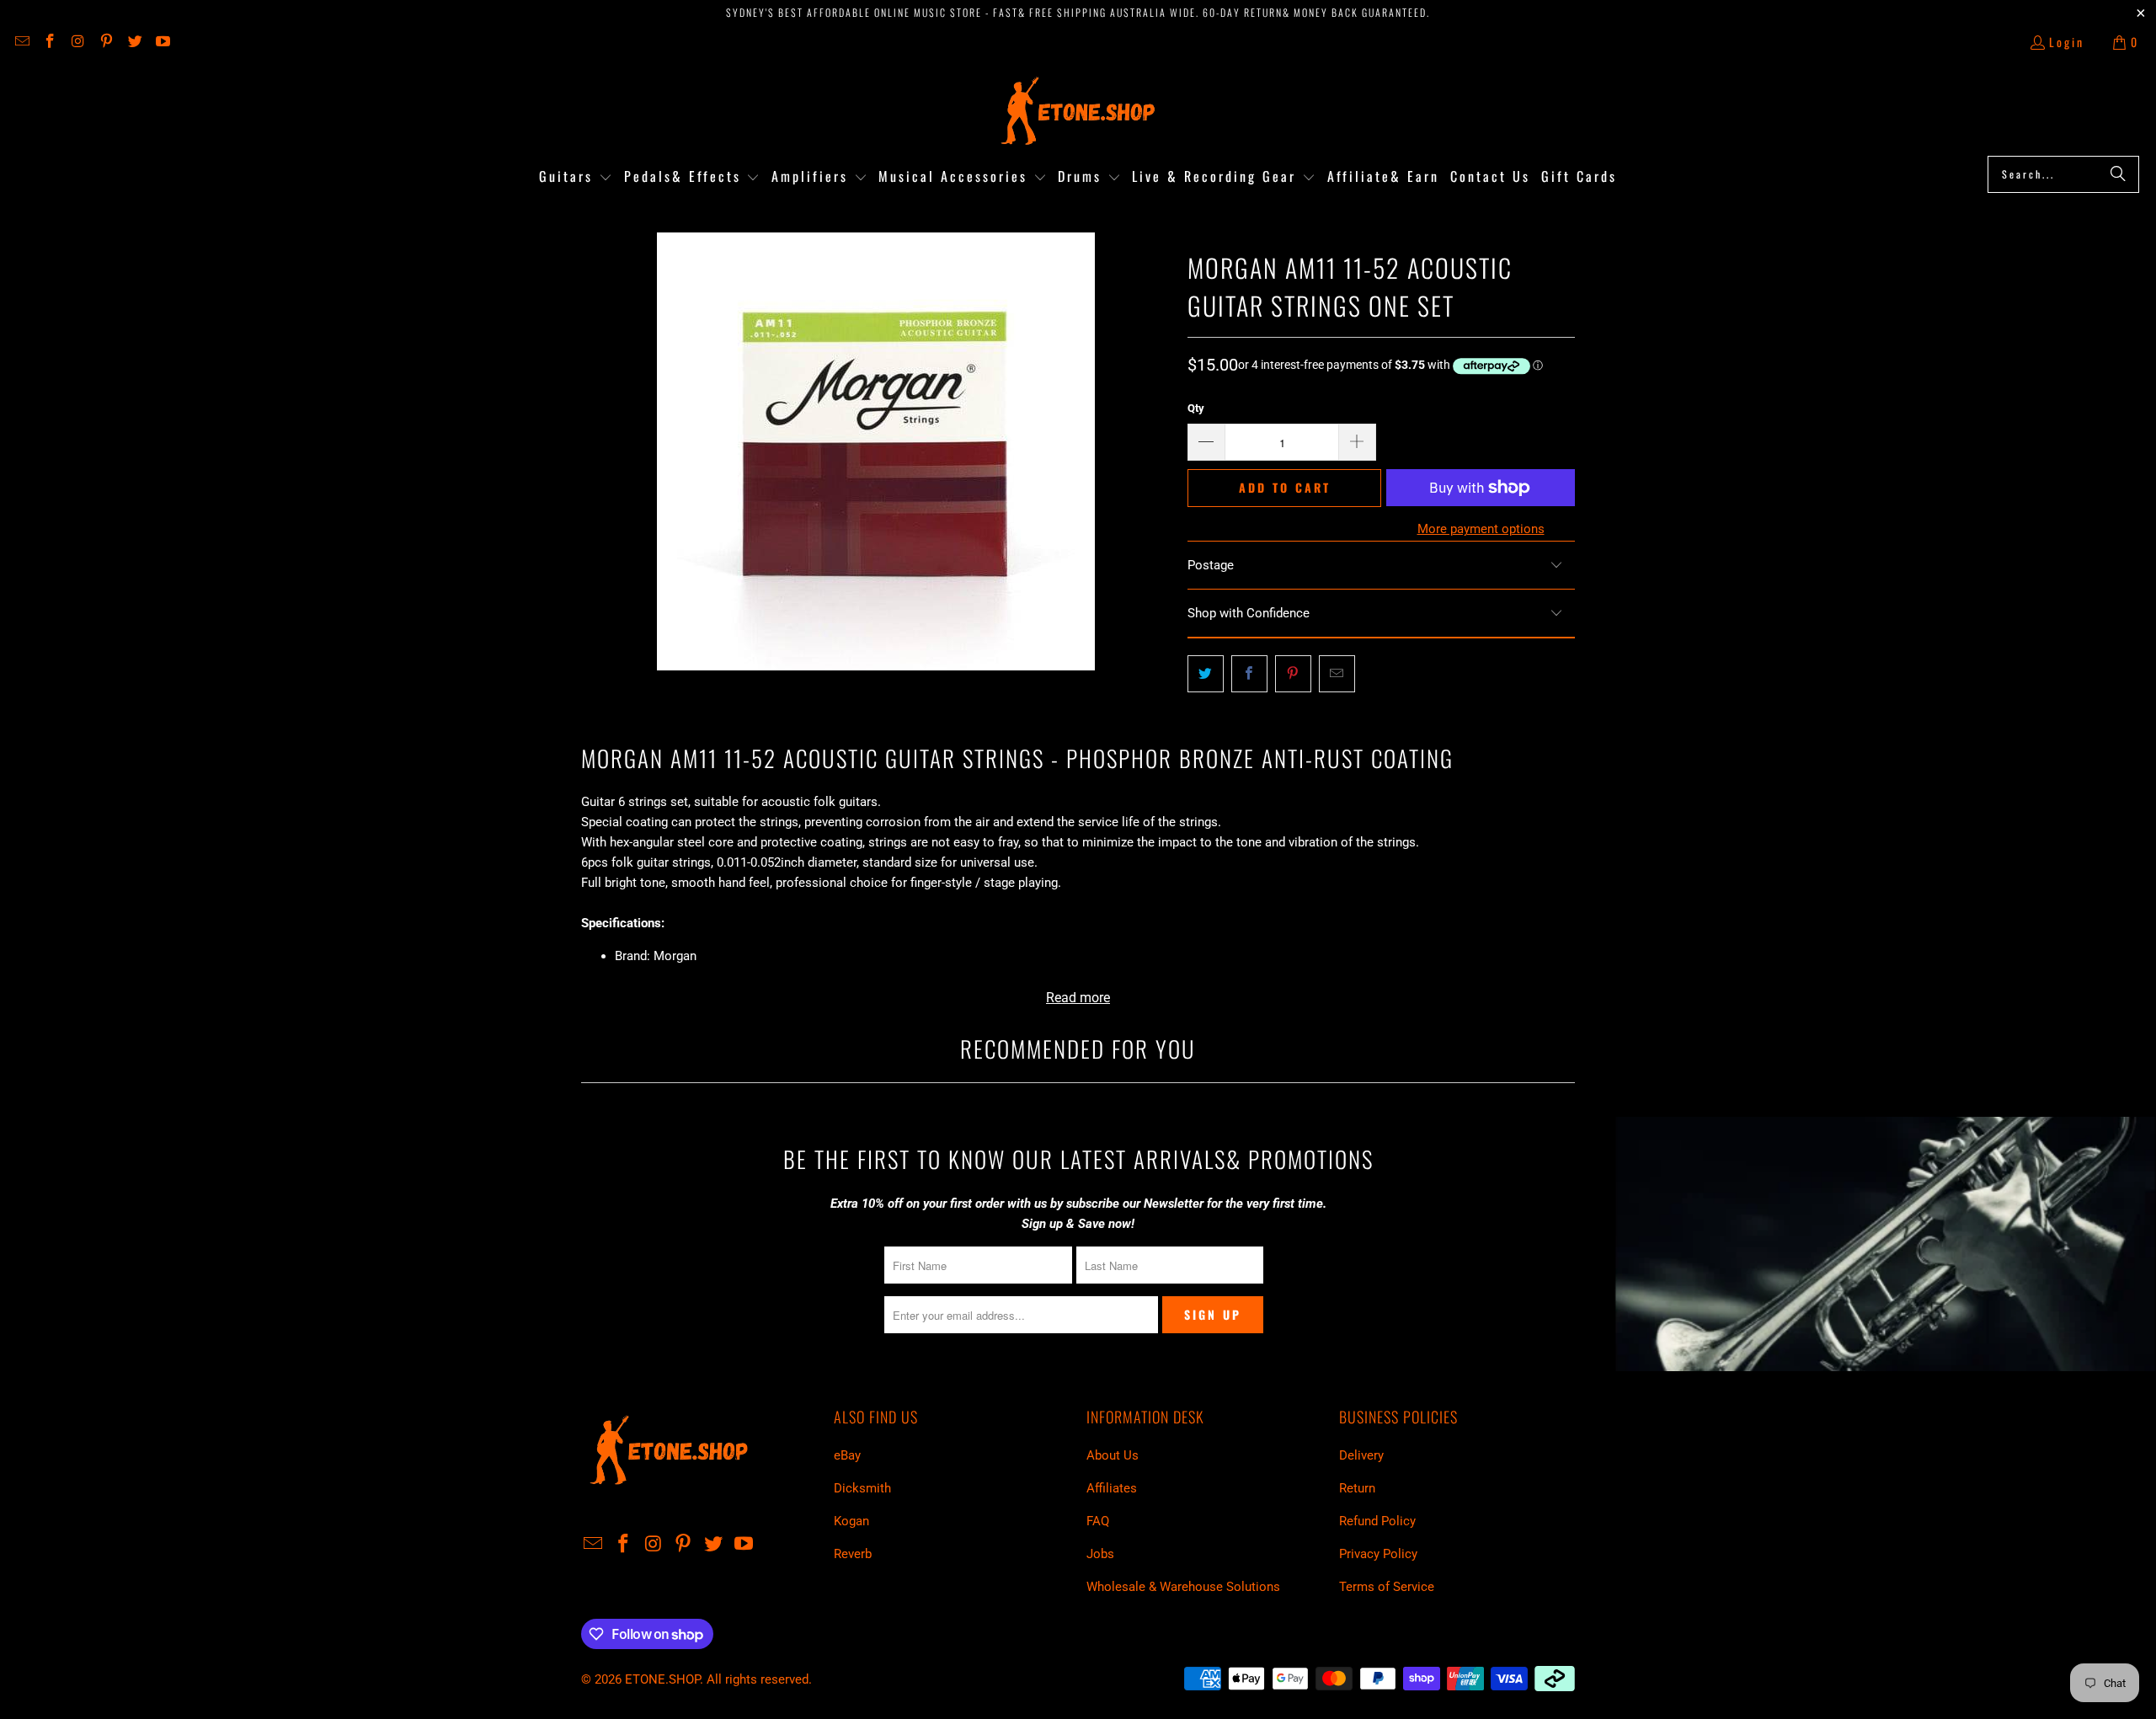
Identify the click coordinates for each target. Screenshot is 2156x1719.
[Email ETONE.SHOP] (21, 42)
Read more (1078, 998)
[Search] (2118, 174)
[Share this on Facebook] (1249, 674)
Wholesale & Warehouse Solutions (1183, 1587)
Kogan (851, 1521)
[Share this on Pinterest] (1293, 674)
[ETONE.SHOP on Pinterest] (106, 42)
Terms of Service (1387, 1587)
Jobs (1100, 1554)
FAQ (1098, 1521)
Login (2067, 42)
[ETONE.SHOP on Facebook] (50, 42)
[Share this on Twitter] (1206, 674)
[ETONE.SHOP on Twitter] (134, 42)
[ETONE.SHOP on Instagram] (77, 42)
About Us (1113, 1455)
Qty (1196, 408)
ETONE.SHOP (662, 1679)
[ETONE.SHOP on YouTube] (163, 42)
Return (1357, 1488)
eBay (847, 1455)
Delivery (1361, 1455)
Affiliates (1112, 1488)
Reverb (853, 1554)
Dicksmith (862, 1488)
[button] (576, 177)
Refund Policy (1377, 1521)
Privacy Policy (1378, 1554)
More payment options (1481, 529)
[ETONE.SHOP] (1078, 112)
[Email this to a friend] (1337, 674)
